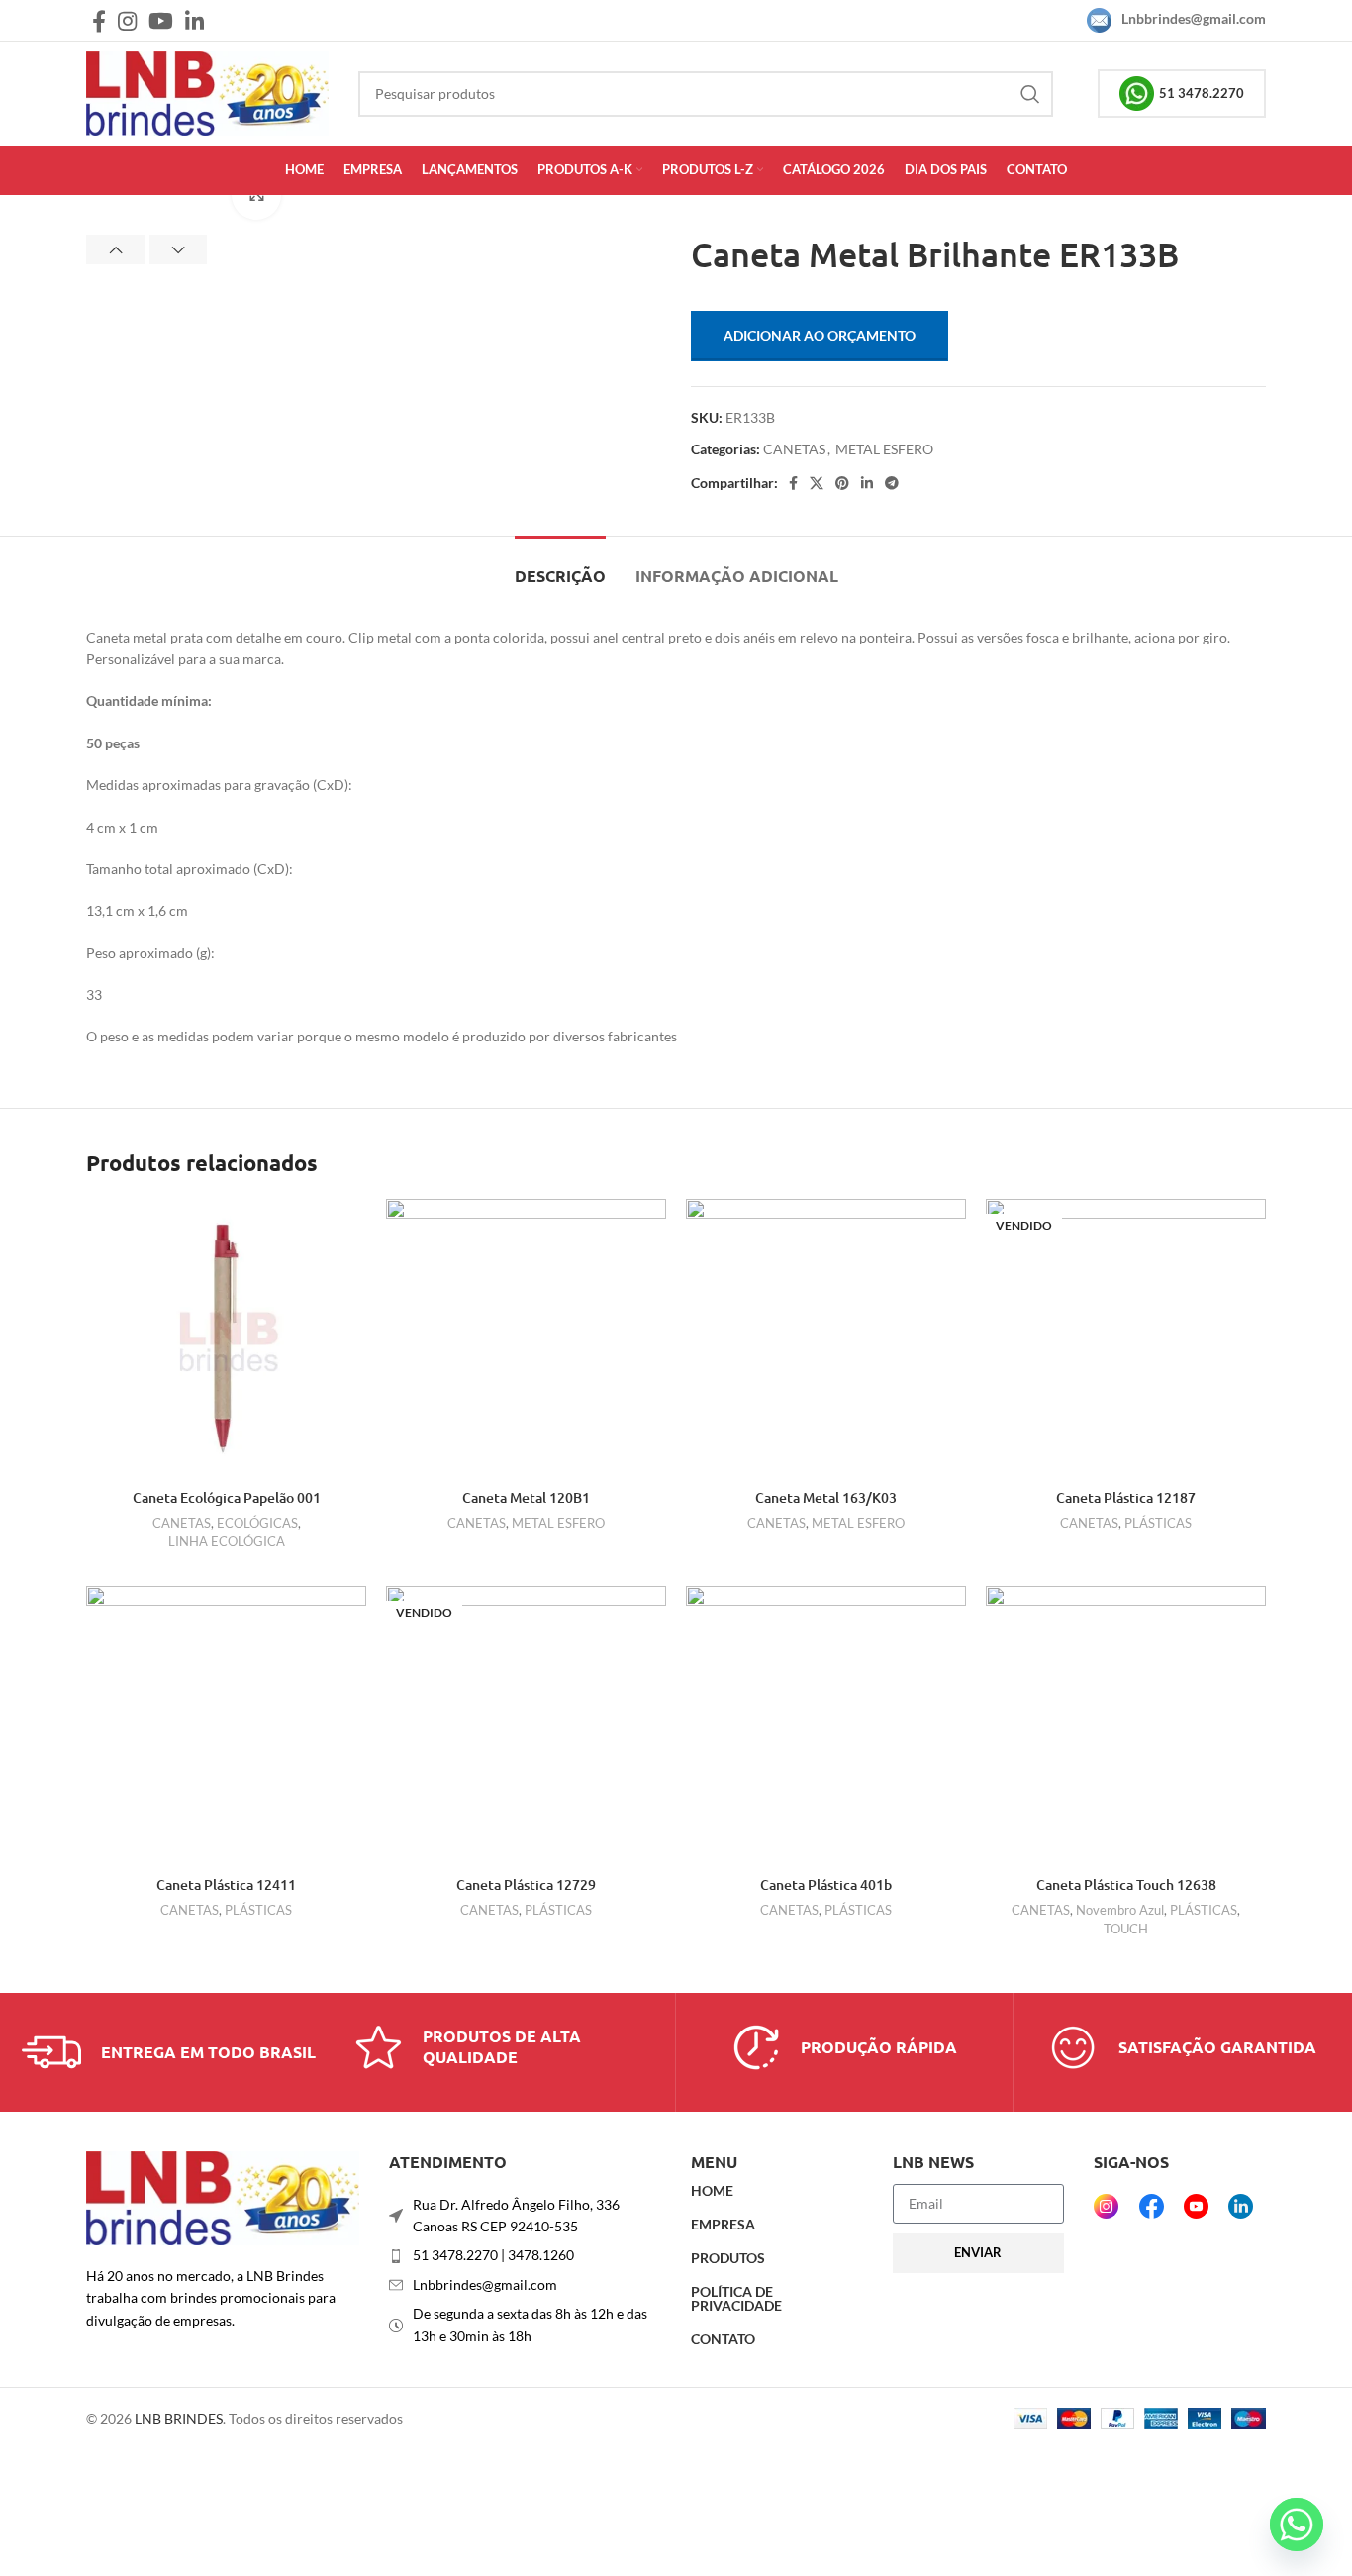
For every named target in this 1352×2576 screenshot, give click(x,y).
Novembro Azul (1120, 1910)
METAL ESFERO (884, 449)
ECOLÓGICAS (257, 1523)
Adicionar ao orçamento (820, 335)
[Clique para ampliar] (256, 195)
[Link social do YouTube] (161, 21)
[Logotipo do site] (207, 92)
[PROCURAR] (1030, 94)
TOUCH (1126, 1929)
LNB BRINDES (179, 2418)
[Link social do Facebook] (99, 21)
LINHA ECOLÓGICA (227, 1541)
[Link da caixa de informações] (169, 2052)
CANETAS (794, 449)
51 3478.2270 (1202, 93)
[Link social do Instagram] (127, 21)
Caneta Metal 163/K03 (826, 1497)
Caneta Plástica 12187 (1126, 1497)
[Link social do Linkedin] (194, 21)
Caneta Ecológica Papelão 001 (227, 1497)
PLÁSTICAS (1158, 1523)
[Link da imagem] (223, 2196)
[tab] (560, 566)
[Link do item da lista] (526, 2255)
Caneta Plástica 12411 (226, 1884)
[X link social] (817, 483)
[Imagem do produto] (226, 1339)
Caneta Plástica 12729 (526, 1884)
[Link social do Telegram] (892, 483)
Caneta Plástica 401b (826, 1884)
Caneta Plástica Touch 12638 (1126, 1884)
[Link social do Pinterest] (842, 483)
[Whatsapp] (1297, 2525)
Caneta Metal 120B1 (526, 1497)
